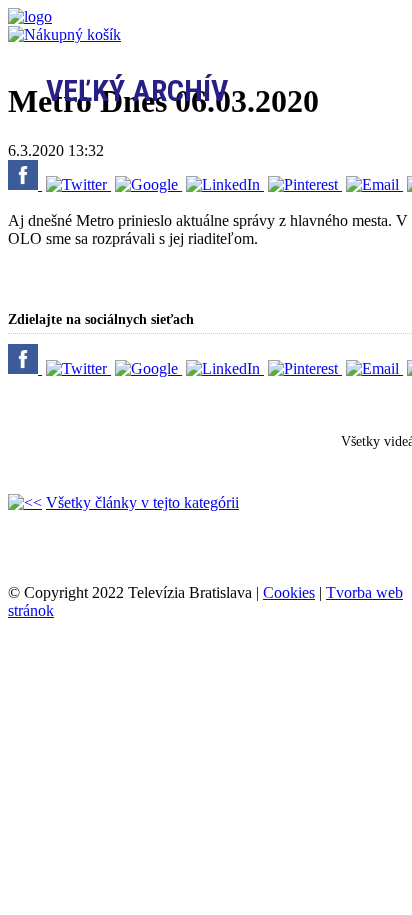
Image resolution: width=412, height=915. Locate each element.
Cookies (289, 592)
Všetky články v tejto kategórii (142, 502)
